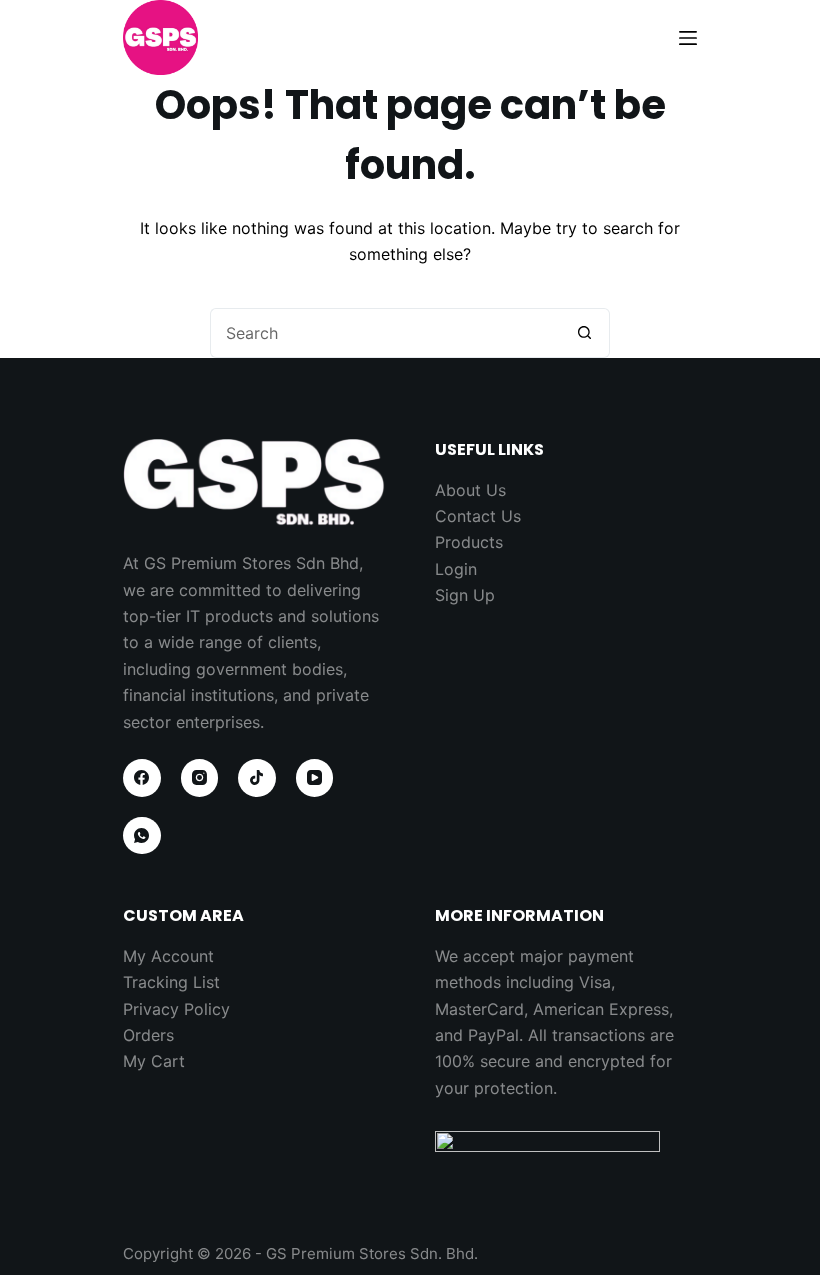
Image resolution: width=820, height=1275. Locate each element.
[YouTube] (315, 778)
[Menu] (688, 38)
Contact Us (478, 516)
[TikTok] (257, 778)
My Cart (154, 1061)
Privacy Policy (176, 1009)
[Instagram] (200, 778)
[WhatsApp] (142, 836)
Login (456, 569)
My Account (168, 956)
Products (469, 542)
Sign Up (465, 595)
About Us (470, 490)
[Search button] (585, 333)
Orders (148, 1035)
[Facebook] (142, 778)
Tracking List (171, 982)
